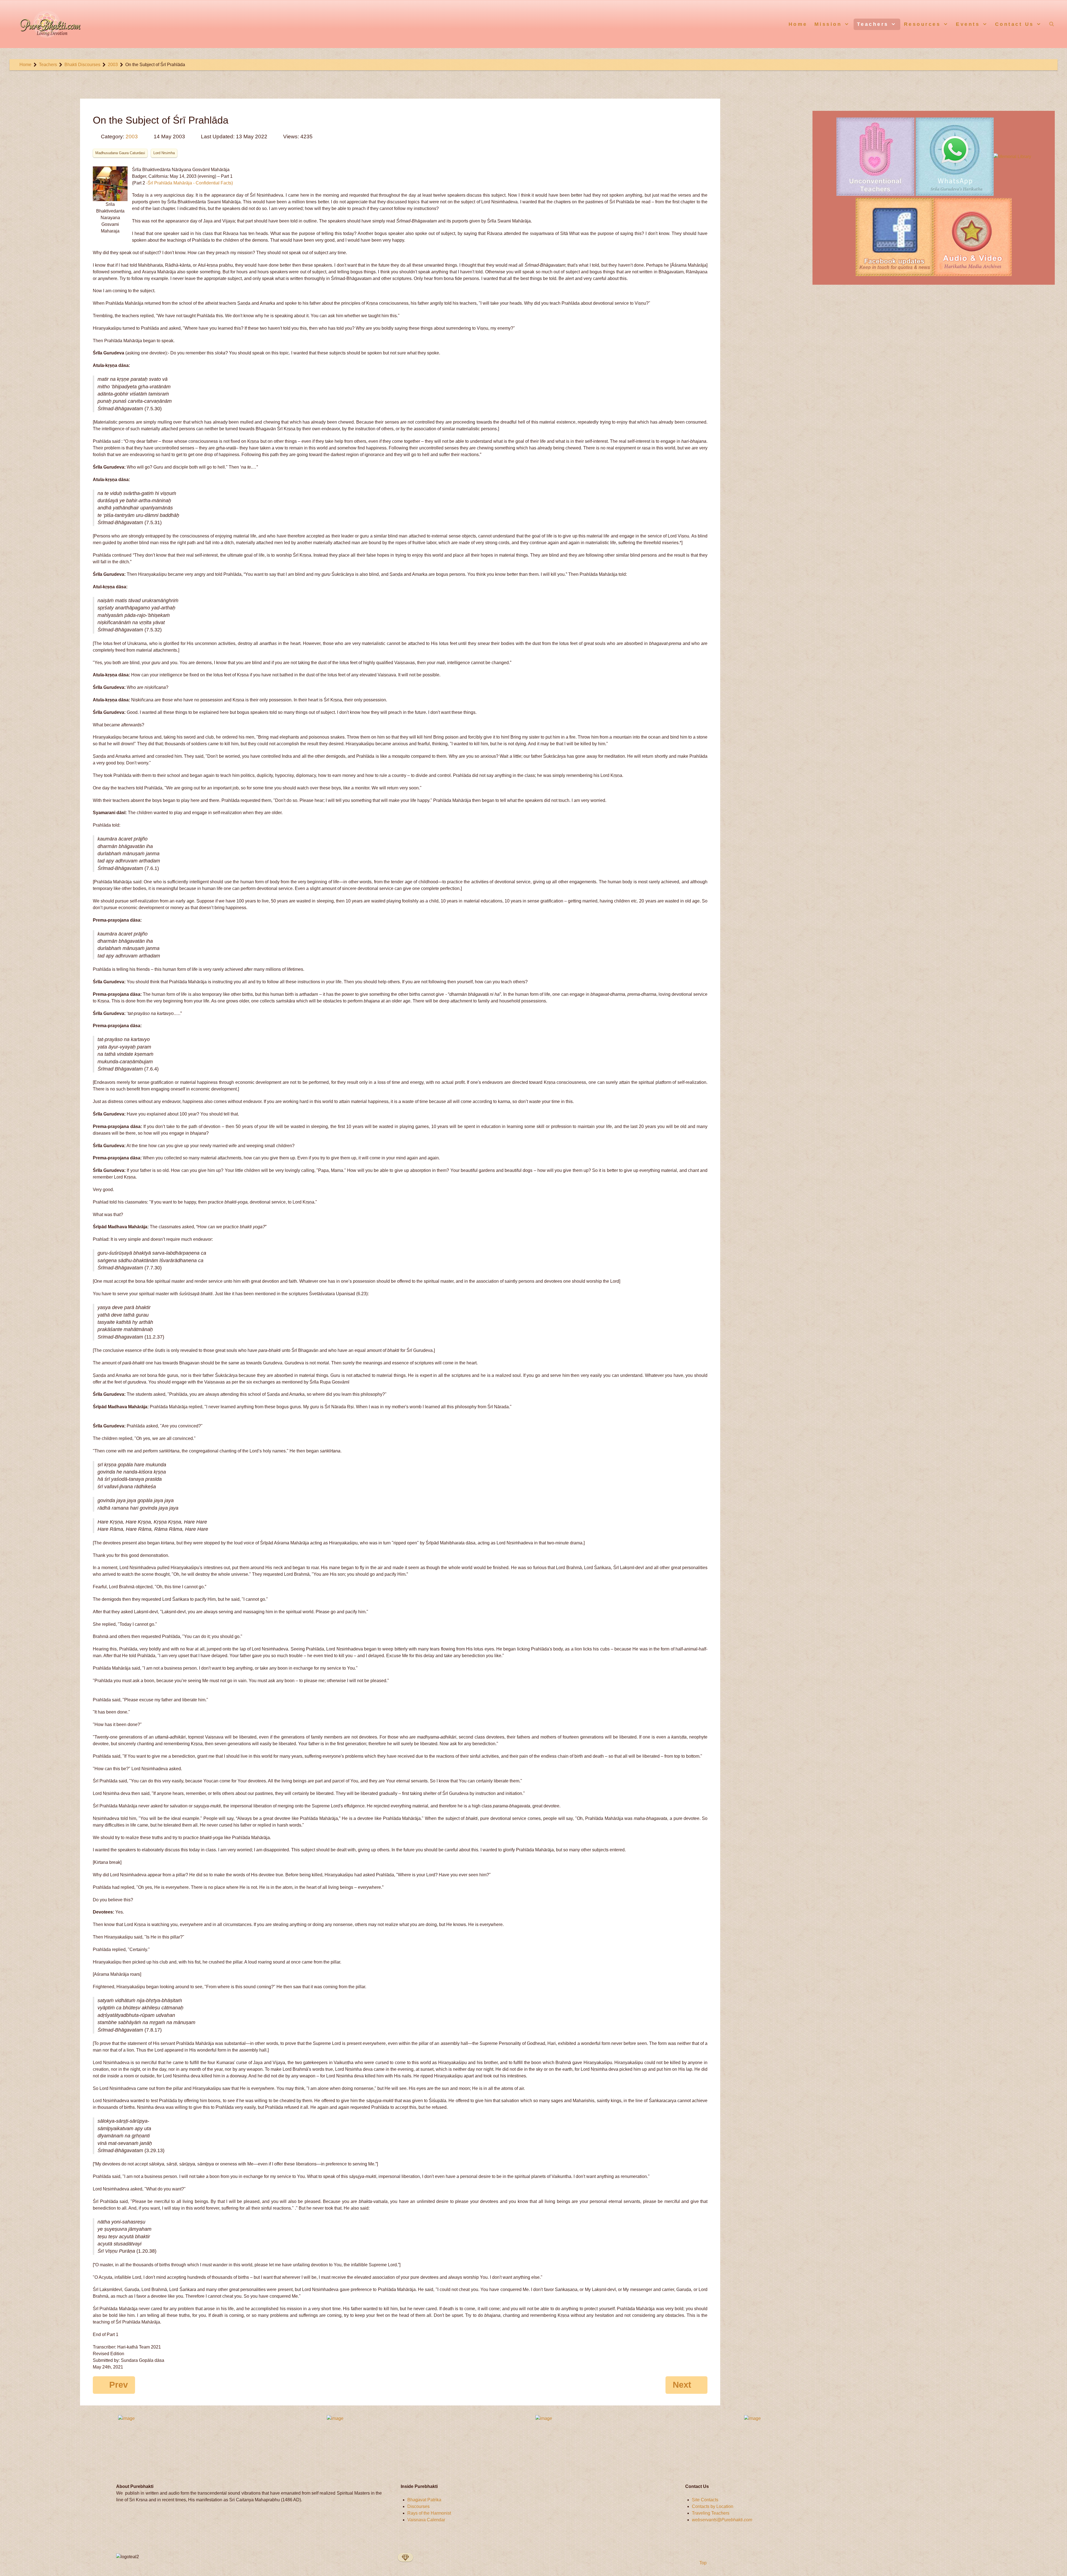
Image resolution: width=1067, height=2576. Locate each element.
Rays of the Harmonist (429, 2513)
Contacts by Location (713, 2506)
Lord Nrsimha (164, 153)
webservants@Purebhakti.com (722, 2520)
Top (702, 2563)
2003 (132, 137)
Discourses (418, 2506)
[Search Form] (1052, 24)
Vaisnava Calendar (426, 2520)
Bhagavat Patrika (424, 2500)
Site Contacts (705, 2500)
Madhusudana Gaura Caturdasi (120, 153)
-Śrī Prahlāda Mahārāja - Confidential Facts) (190, 183)
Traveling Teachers (711, 2513)
